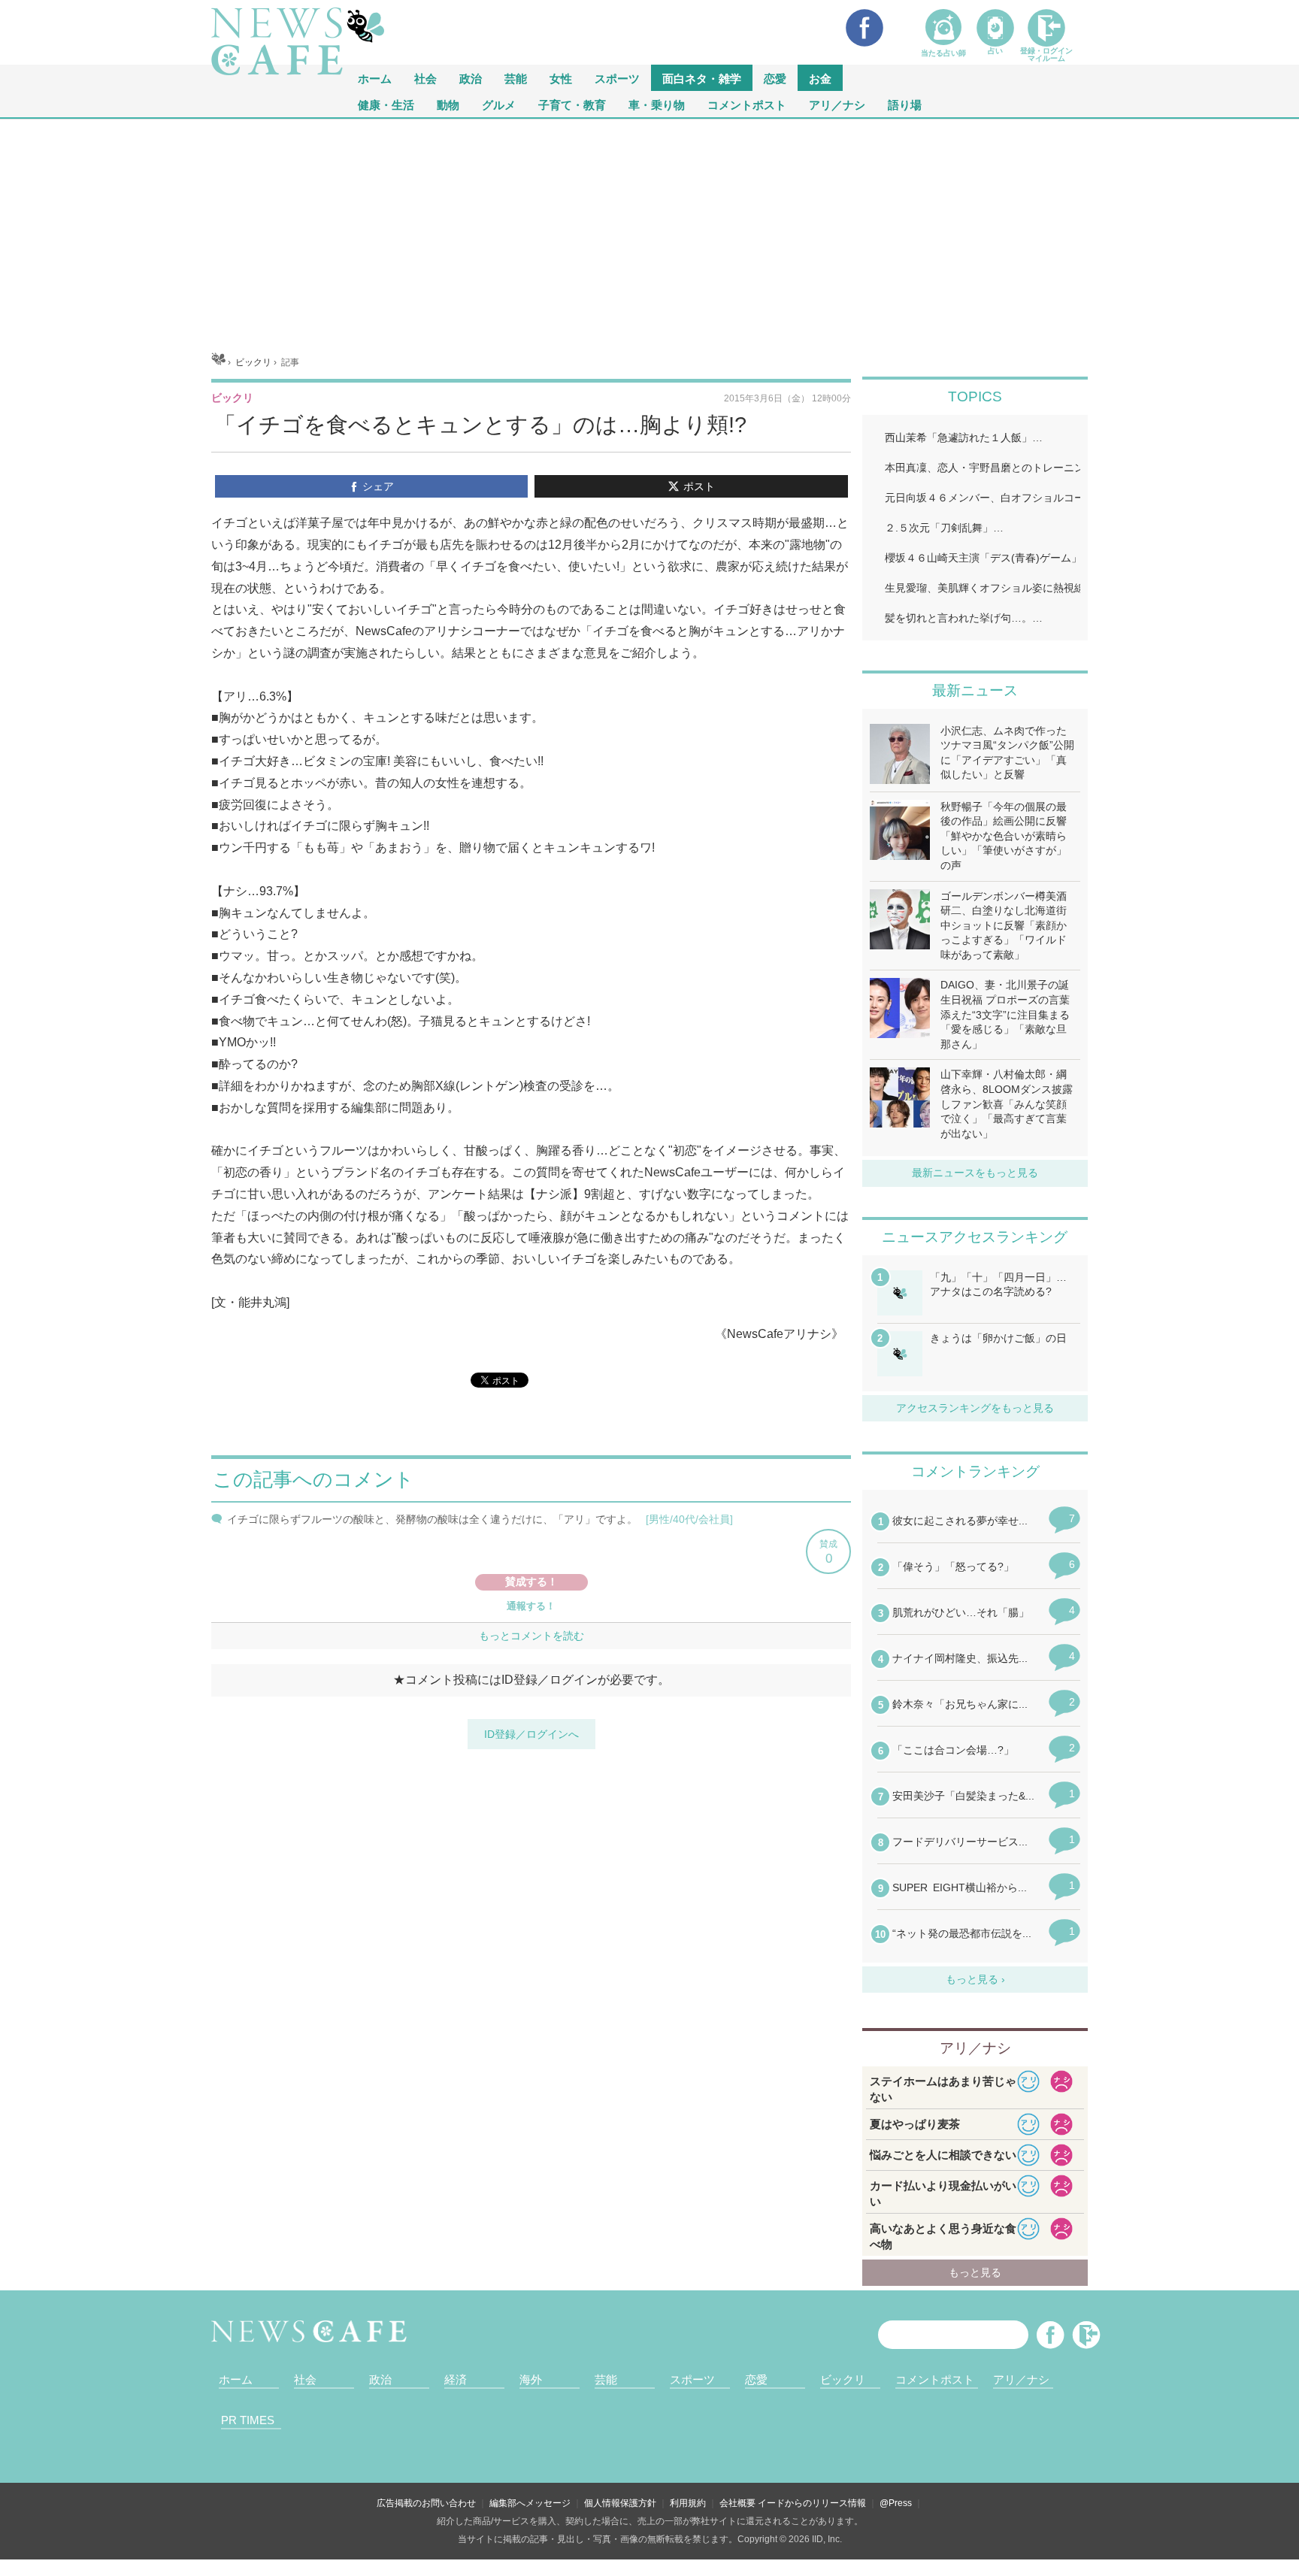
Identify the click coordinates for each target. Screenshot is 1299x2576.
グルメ (499, 104)
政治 (471, 78)
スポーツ (617, 78)
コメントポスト (747, 104)
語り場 (905, 104)
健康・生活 (386, 104)
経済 (456, 2379)
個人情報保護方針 (620, 2503)
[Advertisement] (649, 232)
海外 (531, 2379)
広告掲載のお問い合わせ (426, 2503)
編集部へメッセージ (530, 2503)
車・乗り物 (657, 104)
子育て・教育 (572, 104)
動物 (448, 104)
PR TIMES (248, 2420)
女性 (561, 78)
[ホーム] (218, 362)
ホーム (236, 2379)
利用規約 (688, 2503)
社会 (425, 78)
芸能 (516, 78)
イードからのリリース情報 (812, 2503)
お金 (820, 78)
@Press (896, 2503)
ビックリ (843, 2379)
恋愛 (775, 78)
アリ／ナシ (837, 104)
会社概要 (737, 2503)
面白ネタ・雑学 (702, 78)
